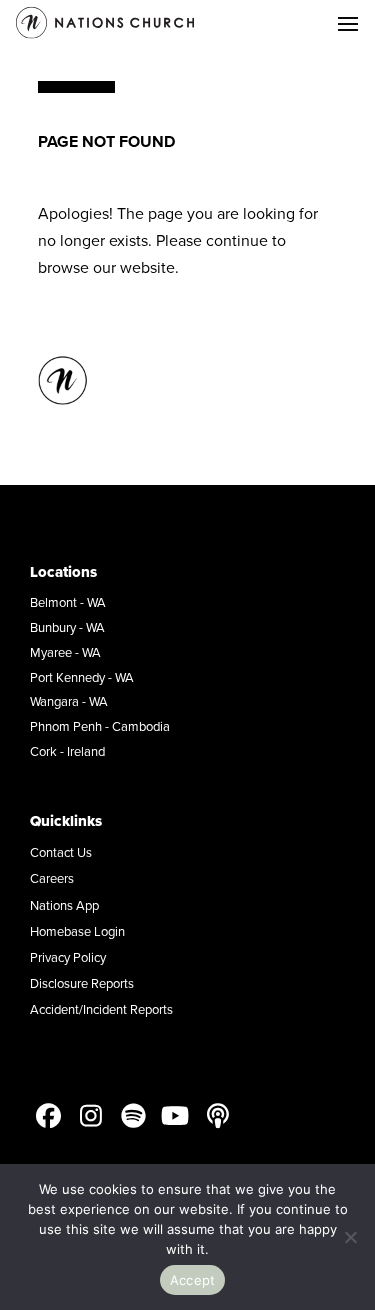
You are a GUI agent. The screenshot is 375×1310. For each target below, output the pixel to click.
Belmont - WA (68, 602)
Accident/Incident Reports (101, 1009)
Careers (52, 878)
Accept (193, 1280)
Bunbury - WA (67, 627)
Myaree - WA (65, 652)
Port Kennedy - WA (82, 677)
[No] (350, 1237)
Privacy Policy (68, 957)
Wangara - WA (69, 701)
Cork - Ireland (67, 751)
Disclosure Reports (82, 983)
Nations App (64, 905)
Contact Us (61, 852)
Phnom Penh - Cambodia (100, 726)
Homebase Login (77, 931)
